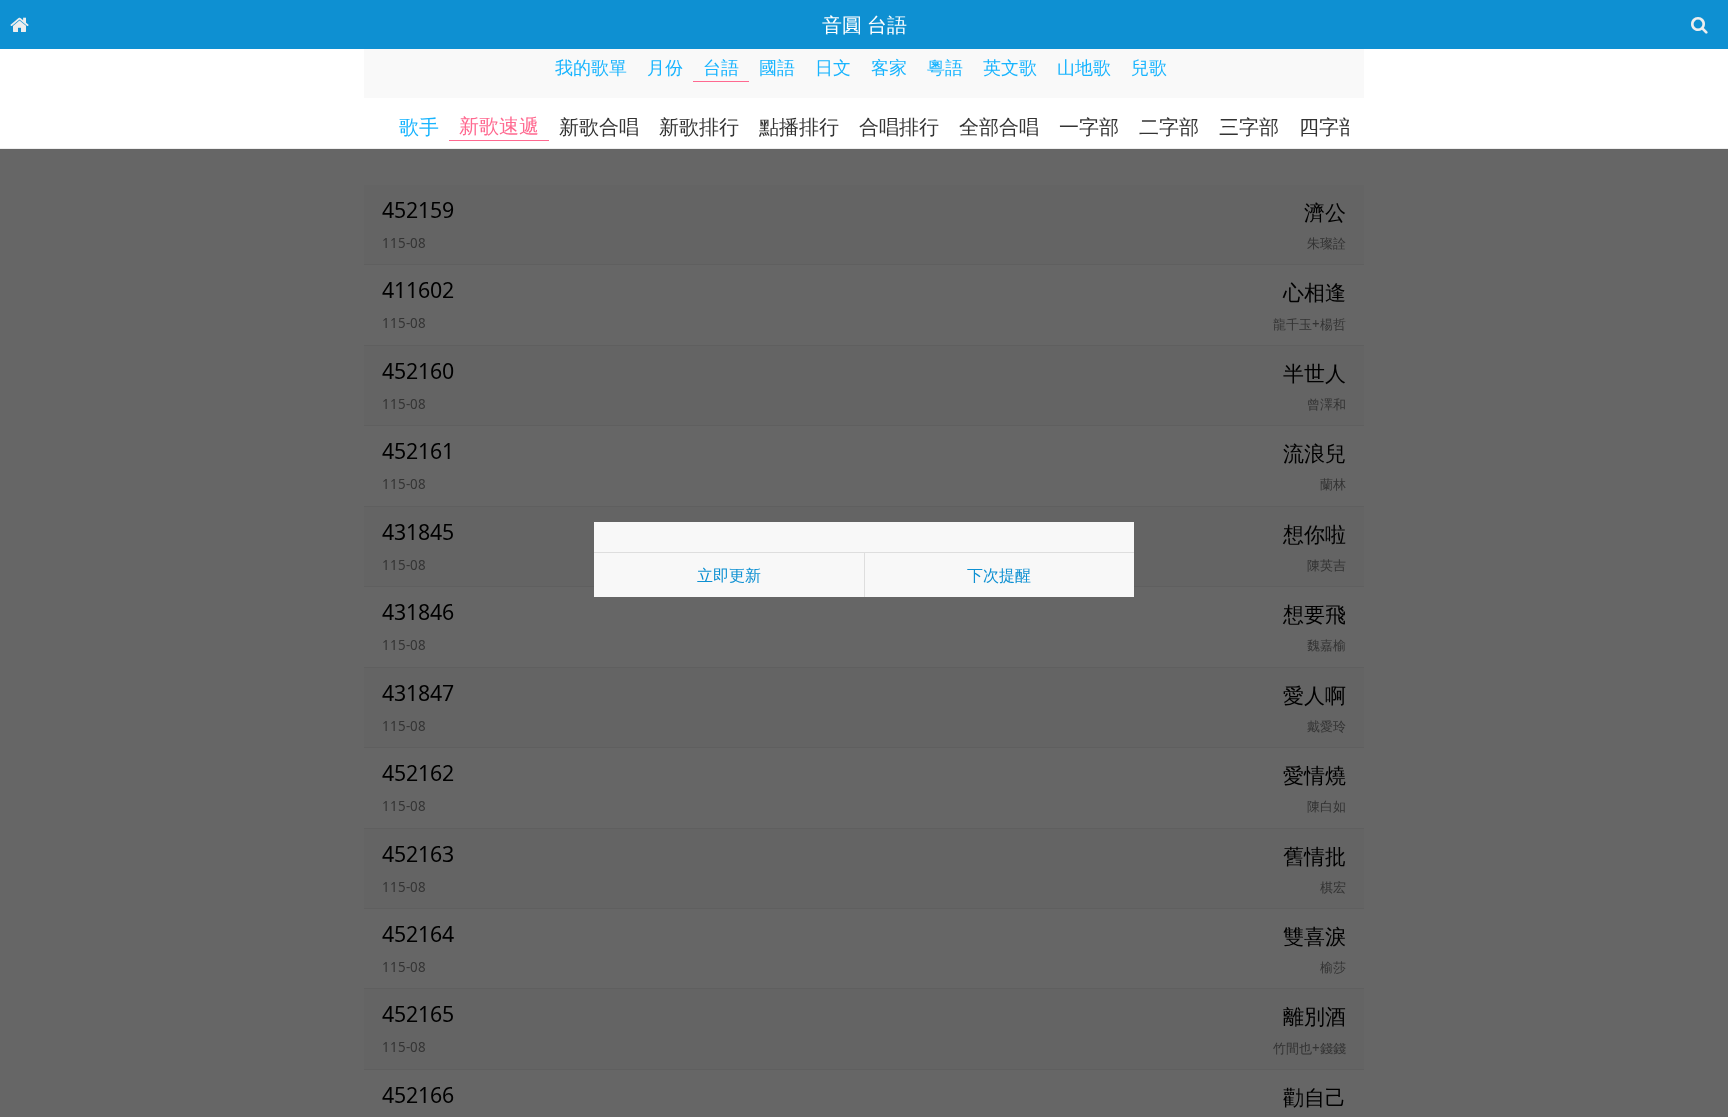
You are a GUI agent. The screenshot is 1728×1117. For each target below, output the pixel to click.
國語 (777, 67)
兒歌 (1149, 67)
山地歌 (1084, 67)
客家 (889, 67)
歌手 (419, 127)
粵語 (945, 67)
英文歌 (1010, 67)
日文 (833, 67)
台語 (721, 67)
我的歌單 (591, 67)
